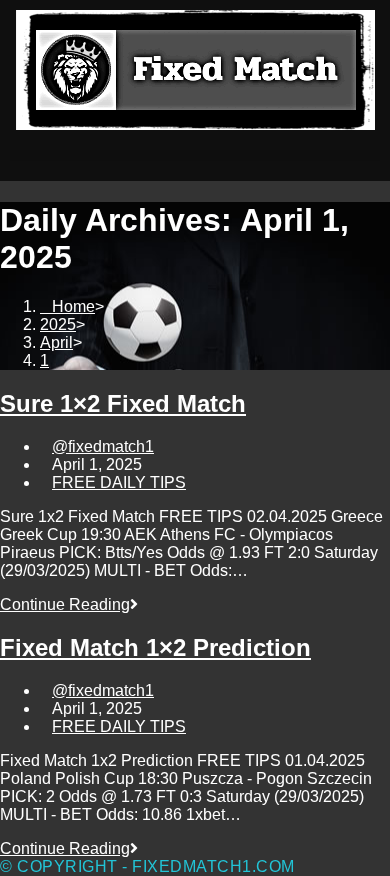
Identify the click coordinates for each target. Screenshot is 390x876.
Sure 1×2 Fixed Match (123, 403)
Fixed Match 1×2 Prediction (155, 647)
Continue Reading (69, 604)
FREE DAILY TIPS (119, 482)
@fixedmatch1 (103, 446)
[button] (195, 155)
